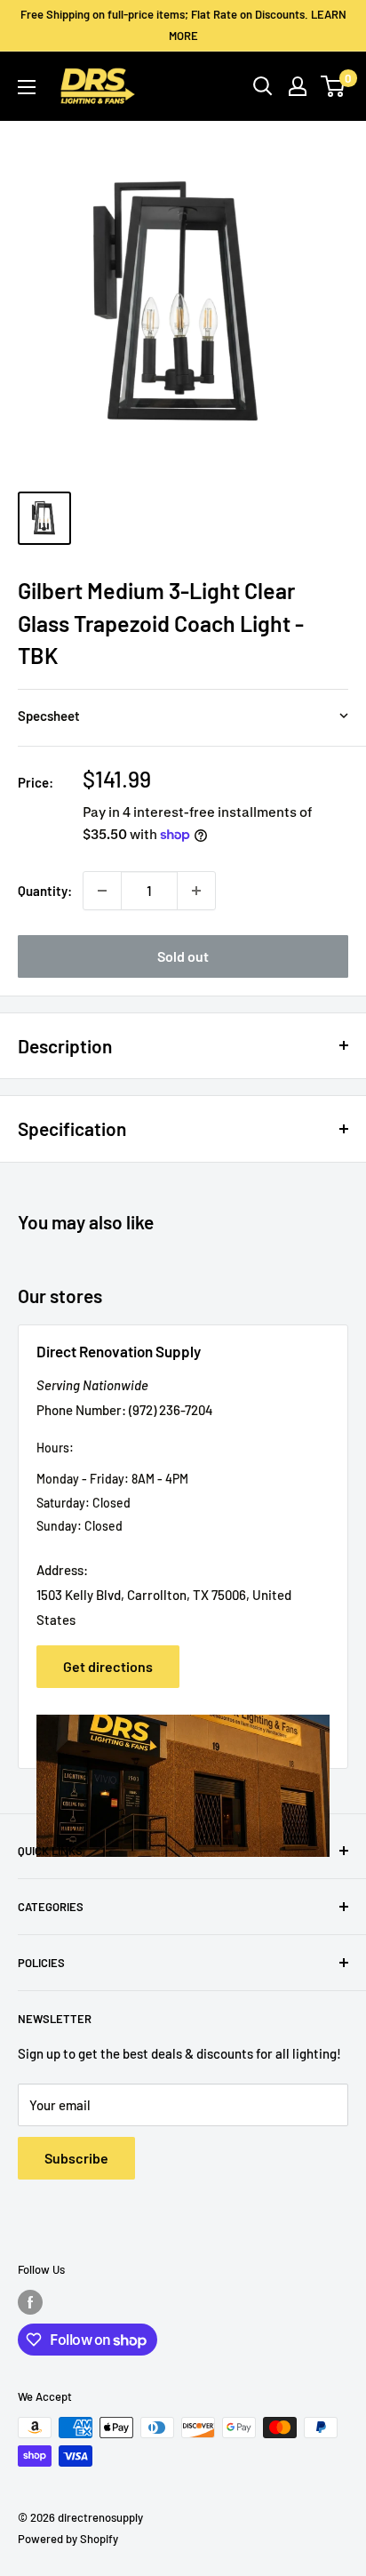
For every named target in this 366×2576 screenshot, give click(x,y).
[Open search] (263, 86)
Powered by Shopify (68, 2539)
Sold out (183, 956)
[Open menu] (27, 87)
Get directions (108, 1666)
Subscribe (76, 2158)
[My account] (298, 86)
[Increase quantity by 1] (196, 891)
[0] (334, 86)
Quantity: (45, 891)
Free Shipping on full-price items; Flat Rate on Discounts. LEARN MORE (183, 25)
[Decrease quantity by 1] (102, 891)
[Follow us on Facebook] (30, 2302)
